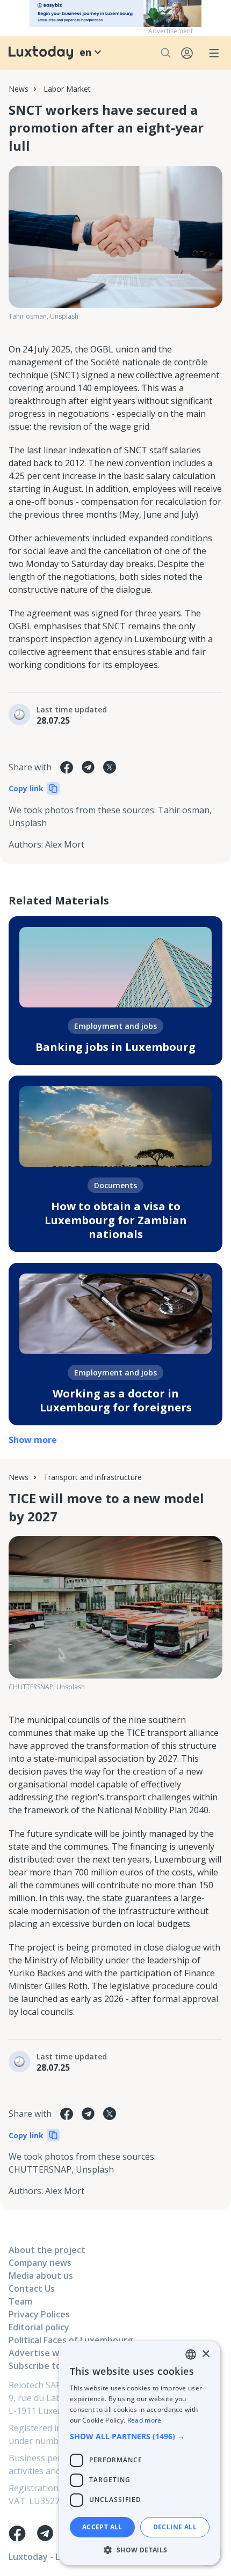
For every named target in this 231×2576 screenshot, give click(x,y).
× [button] (205, 2354)
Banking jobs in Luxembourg (115, 1047)
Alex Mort (65, 844)
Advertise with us (46, 2353)
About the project (47, 2250)
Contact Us (32, 2288)
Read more (145, 2420)
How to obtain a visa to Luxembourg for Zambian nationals (116, 1220)
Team (20, 2301)
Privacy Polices (39, 2314)
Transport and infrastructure (93, 1477)
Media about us (41, 2276)
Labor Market (67, 89)
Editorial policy (39, 2327)
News (19, 89)
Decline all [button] (175, 2527)
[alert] (140, 2453)
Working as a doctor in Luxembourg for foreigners (116, 1400)
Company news (40, 2263)
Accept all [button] (102, 2527)
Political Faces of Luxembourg (71, 2340)
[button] (140, 2436)
